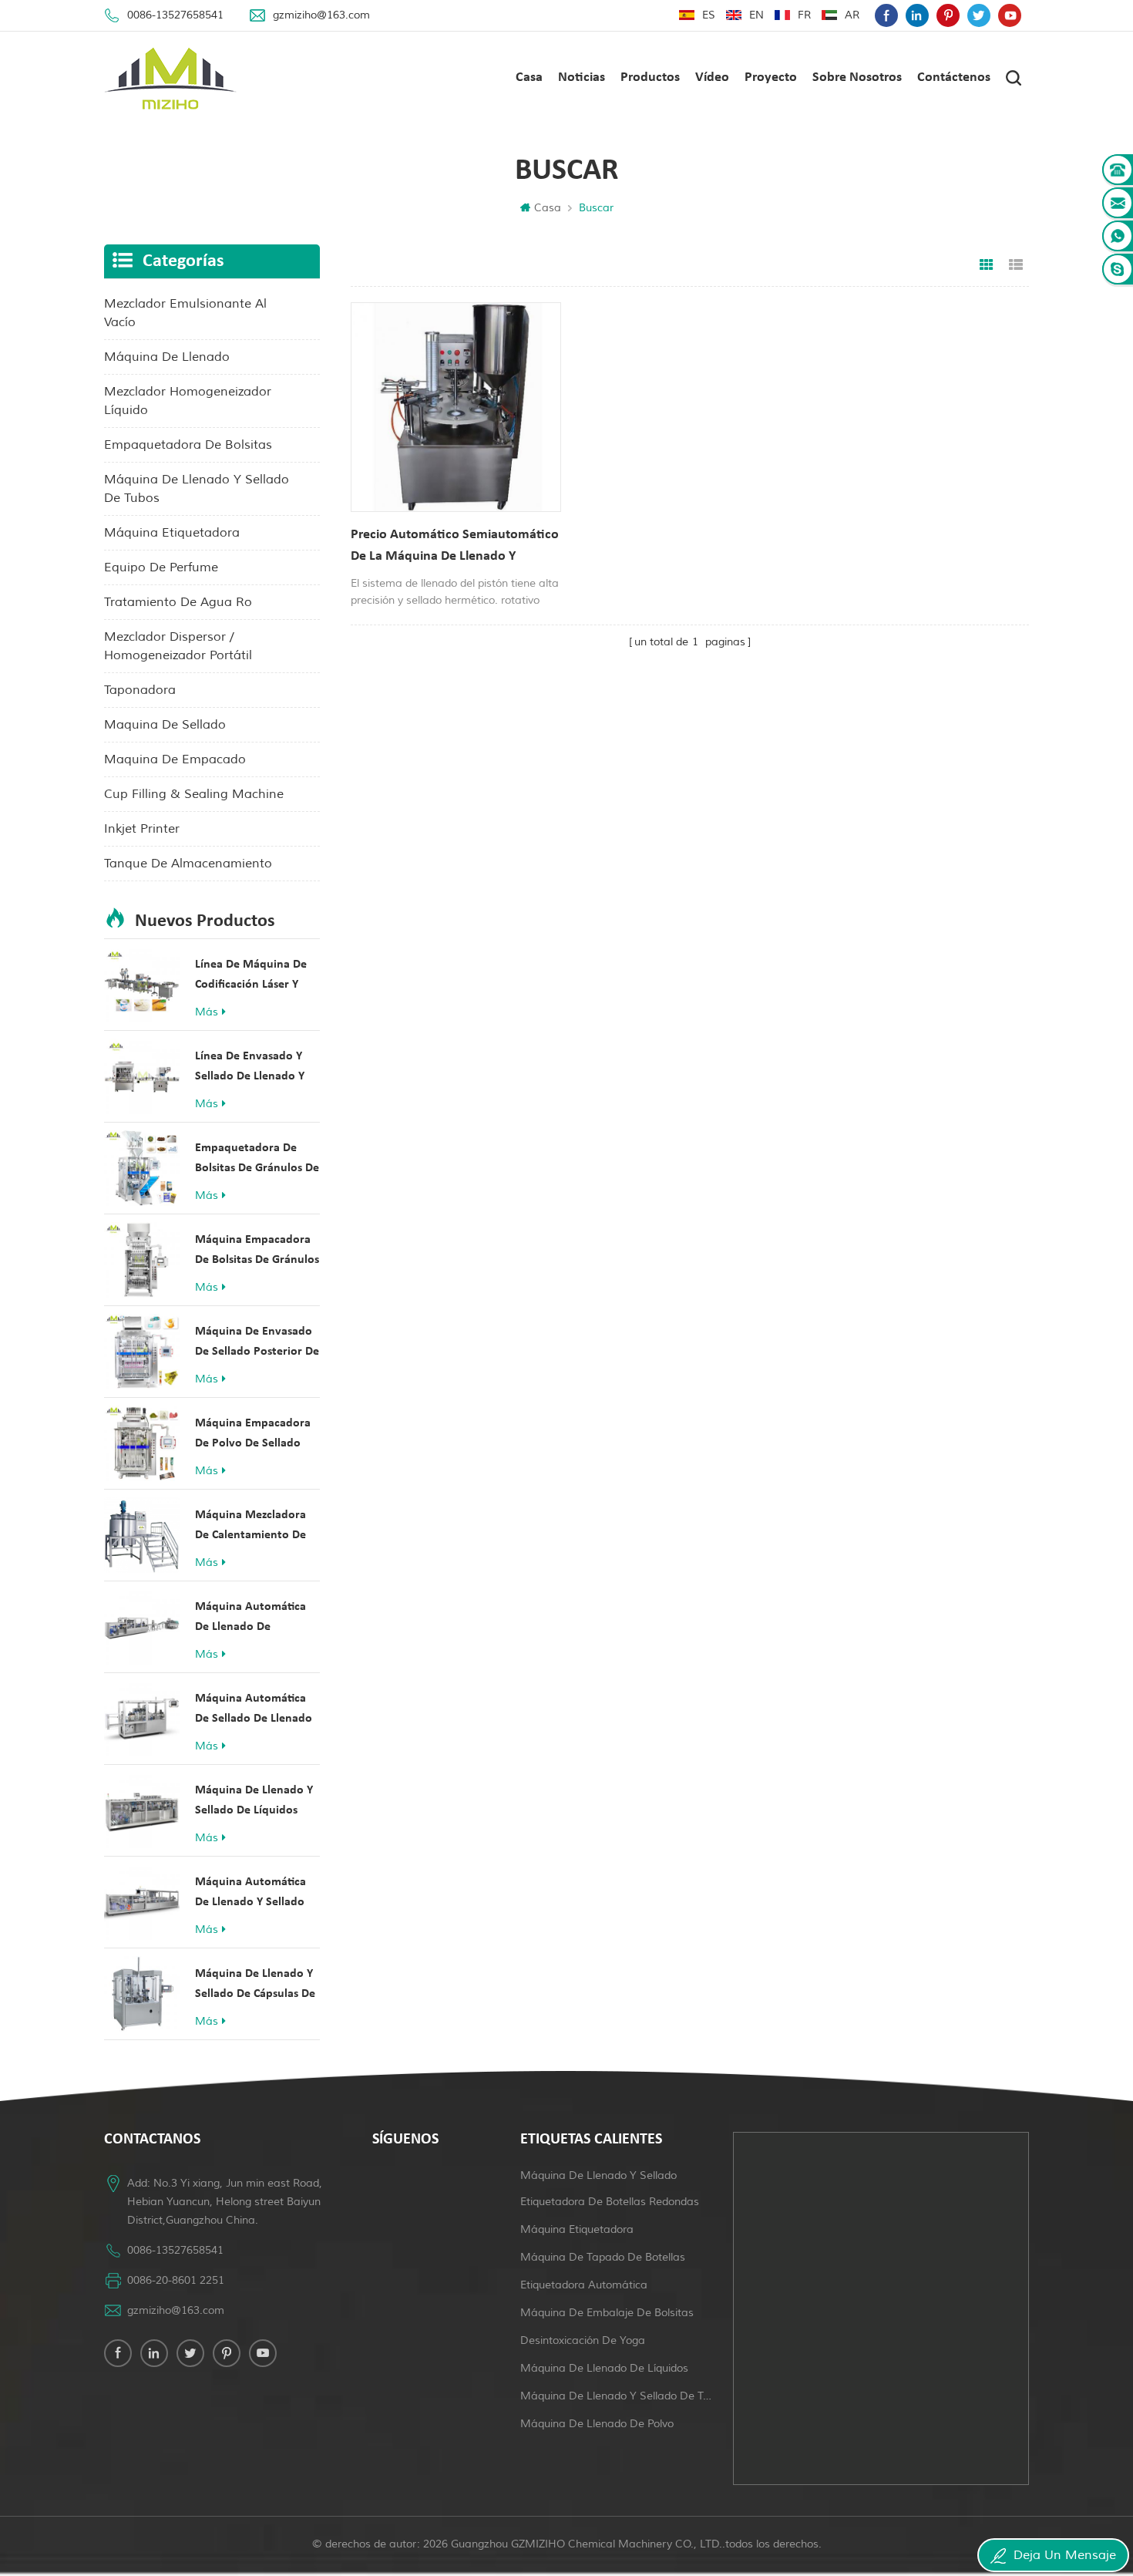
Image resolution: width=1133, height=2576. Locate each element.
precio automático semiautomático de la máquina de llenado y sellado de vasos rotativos (455, 547)
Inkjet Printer (142, 829)
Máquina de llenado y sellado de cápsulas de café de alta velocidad (255, 1986)
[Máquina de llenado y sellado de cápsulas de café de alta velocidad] (142, 1994)
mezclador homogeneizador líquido (188, 401)
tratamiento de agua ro (178, 602)
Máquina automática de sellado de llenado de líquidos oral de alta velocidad (254, 1711)
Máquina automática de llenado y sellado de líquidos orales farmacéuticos (250, 1894)
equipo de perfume (161, 567)
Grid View (987, 265)
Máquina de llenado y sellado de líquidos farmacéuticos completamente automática (254, 1802)
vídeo (712, 77)
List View (1016, 265)
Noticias (582, 77)
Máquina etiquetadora (577, 2229)
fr (804, 15)
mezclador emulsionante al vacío (185, 313)
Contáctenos (954, 77)
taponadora (140, 690)
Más (207, 1012)
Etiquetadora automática (584, 2285)
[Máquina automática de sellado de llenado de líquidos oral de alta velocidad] (142, 1719)
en (756, 15)
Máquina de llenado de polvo (597, 2424)
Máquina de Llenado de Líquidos (604, 2368)
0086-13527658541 (175, 15)
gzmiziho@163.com (321, 15)
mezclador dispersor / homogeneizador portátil (178, 646)
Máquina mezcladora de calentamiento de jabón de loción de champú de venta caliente (250, 1527)
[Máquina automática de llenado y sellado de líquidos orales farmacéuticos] (142, 1902)
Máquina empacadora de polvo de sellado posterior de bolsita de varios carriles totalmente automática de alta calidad (257, 1435)
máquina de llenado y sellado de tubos (197, 489)
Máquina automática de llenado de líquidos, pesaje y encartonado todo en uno (252, 1619)
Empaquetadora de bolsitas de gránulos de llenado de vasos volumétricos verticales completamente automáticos (257, 1160)
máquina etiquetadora (172, 533)
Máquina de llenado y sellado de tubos (617, 2396)
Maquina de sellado (165, 725)
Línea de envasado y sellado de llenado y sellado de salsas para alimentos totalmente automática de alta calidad (253, 1068)
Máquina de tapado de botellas (603, 2257)
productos (650, 77)
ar (852, 15)
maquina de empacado (175, 759)
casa (529, 77)
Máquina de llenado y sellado (598, 2175)
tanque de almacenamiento (188, 864)
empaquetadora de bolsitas (188, 445)
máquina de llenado (167, 357)
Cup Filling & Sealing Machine (194, 794)
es (709, 15)
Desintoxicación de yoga (583, 2340)
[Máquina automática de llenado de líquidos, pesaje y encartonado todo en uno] (142, 1627)
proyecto (771, 77)
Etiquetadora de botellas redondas (610, 2202)
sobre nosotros (857, 77)
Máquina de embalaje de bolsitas (607, 2313)
